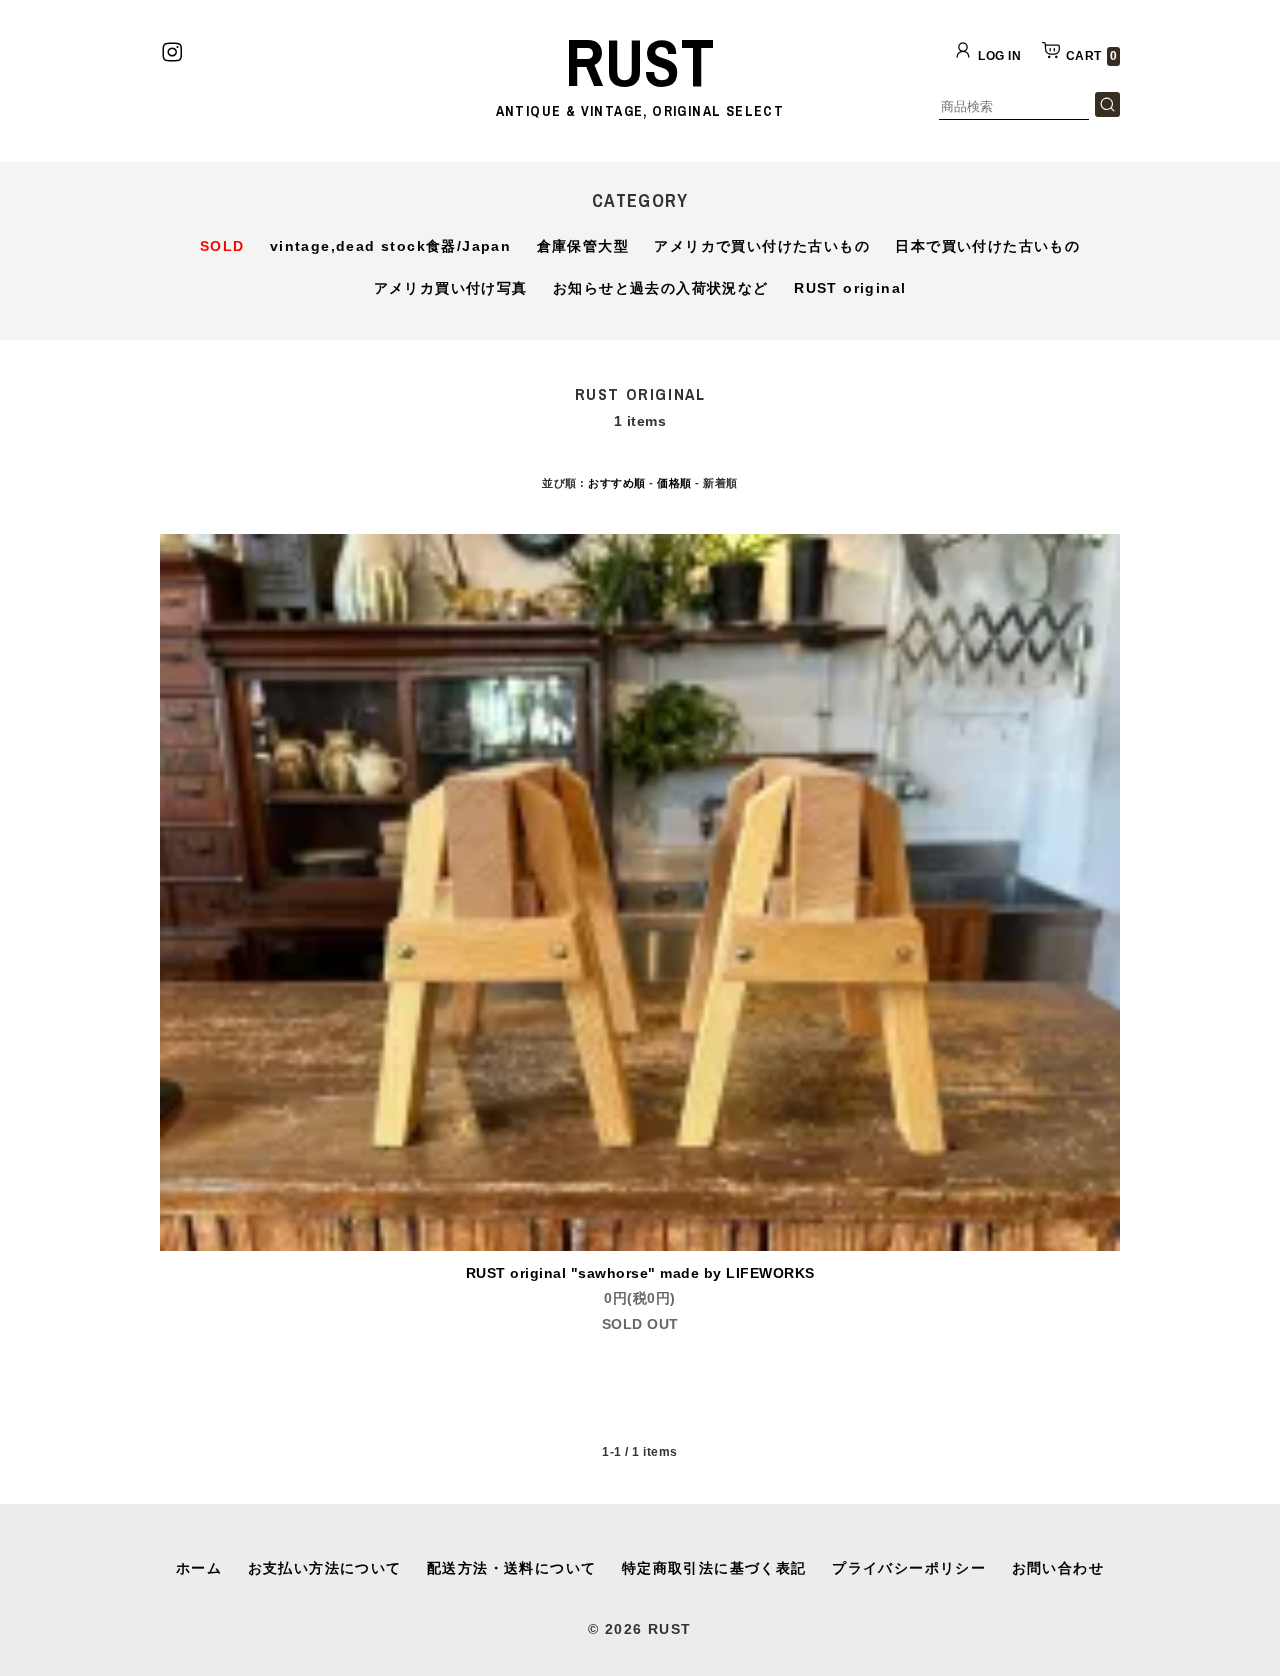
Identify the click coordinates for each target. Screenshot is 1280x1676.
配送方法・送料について (511, 1568)
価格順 (674, 483)
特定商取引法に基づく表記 (714, 1568)
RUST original (850, 288)
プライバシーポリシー (909, 1568)
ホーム (199, 1568)
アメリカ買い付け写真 (451, 288)
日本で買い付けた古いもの (987, 246)
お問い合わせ (1058, 1568)
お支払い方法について (325, 1568)
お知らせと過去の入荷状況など (661, 288)
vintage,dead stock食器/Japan (390, 246)
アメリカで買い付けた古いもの (762, 246)
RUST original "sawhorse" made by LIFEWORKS (640, 1273)
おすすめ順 (617, 483)
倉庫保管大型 (583, 246)
